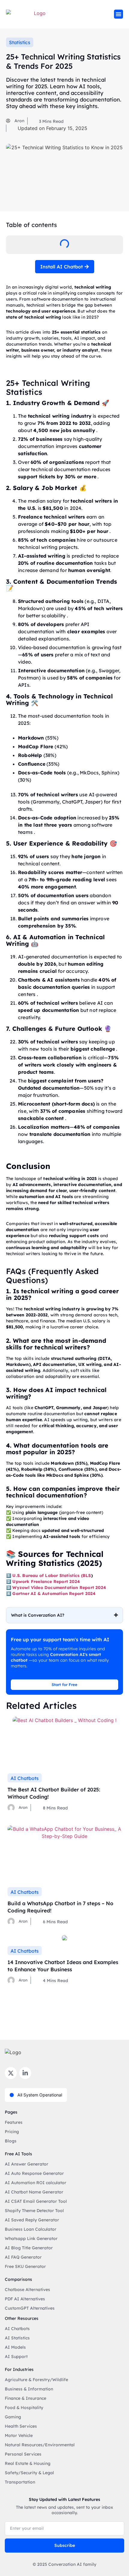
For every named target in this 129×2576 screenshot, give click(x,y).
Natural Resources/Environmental (40, 2445)
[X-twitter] (11, 2073)
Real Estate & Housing (28, 2463)
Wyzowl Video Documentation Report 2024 (59, 1588)
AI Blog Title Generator (29, 2248)
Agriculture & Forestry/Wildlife (36, 2380)
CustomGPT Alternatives (30, 2308)
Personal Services (23, 2454)
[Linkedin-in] (25, 2073)
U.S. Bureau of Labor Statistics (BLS (52, 1576)
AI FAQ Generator (23, 2257)
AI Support (16, 2357)
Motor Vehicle (19, 2435)
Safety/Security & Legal (29, 2473)
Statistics (20, 42)
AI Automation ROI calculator (36, 2183)
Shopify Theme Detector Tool (34, 2211)
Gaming (13, 2417)
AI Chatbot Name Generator (34, 2192)
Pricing (12, 2132)
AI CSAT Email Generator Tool (36, 2201)
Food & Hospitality (24, 2408)
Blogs (11, 2141)
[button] (118, 14)
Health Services (21, 2426)
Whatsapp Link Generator (31, 2238)
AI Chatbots (25, 1778)
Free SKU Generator (25, 2266)
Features (14, 2122)
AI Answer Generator (27, 2164)
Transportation (20, 2482)
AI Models (15, 2347)
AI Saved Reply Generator (32, 2220)
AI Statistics (17, 2338)
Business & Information (29, 2389)
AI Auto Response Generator (34, 2173)
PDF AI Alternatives (25, 2299)
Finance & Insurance (25, 2398)
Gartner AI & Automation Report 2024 (54, 1594)
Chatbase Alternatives (27, 2290)
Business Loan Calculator (31, 2229)
